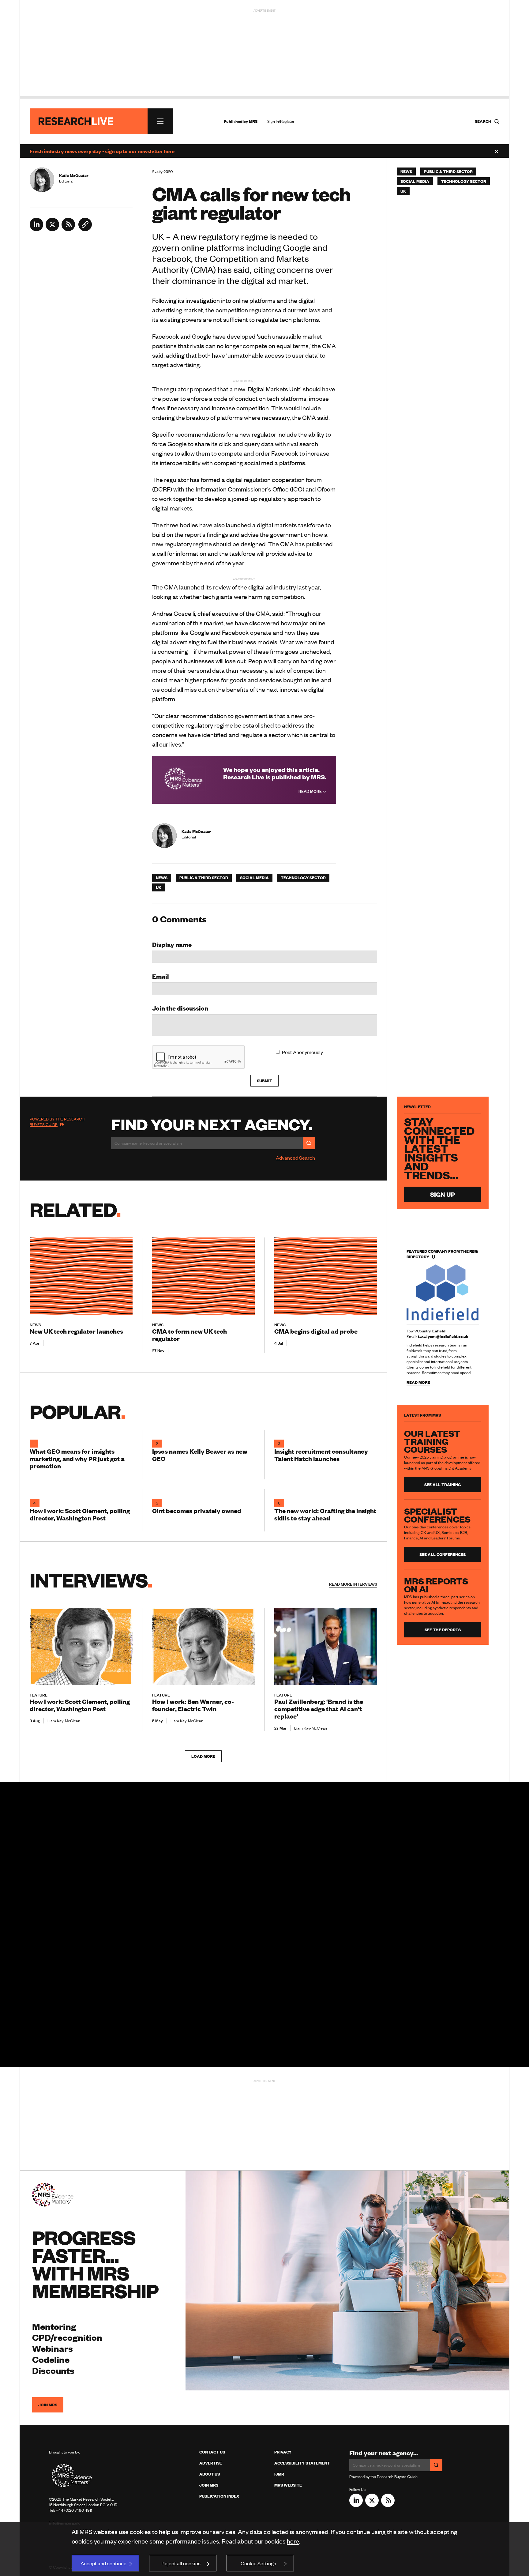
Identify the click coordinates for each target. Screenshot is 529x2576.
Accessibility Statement (302, 2463)
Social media (254, 878)
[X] (52, 229)
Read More (311, 791)
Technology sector (303, 878)
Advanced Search (295, 1158)
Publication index (219, 2496)
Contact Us (212, 2452)
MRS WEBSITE (288, 2485)
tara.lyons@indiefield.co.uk (443, 1336)
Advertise (211, 2463)
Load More (203, 1756)
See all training (443, 1485)
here (293, 2541)
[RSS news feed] (68, 229)
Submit (264, 1081)
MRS (253, 121)
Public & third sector (204, 878)
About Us (210, 2474)
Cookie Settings (258, 2563)
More (353, 1584)
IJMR (279, 2474)
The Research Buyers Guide (57, 1122)
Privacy (283, 2452)
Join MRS (48, 2405)
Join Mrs (209, 2485)
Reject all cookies (181, 2563)
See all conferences (443, 1554)
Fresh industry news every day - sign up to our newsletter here (102, 151)
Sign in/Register (281, 121)
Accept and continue (103, 2563)
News (162, 878)
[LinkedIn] (36, 229)
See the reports (443, 1630)
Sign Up (443, 1194)
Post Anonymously (302, 1052)
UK (159, 887)
